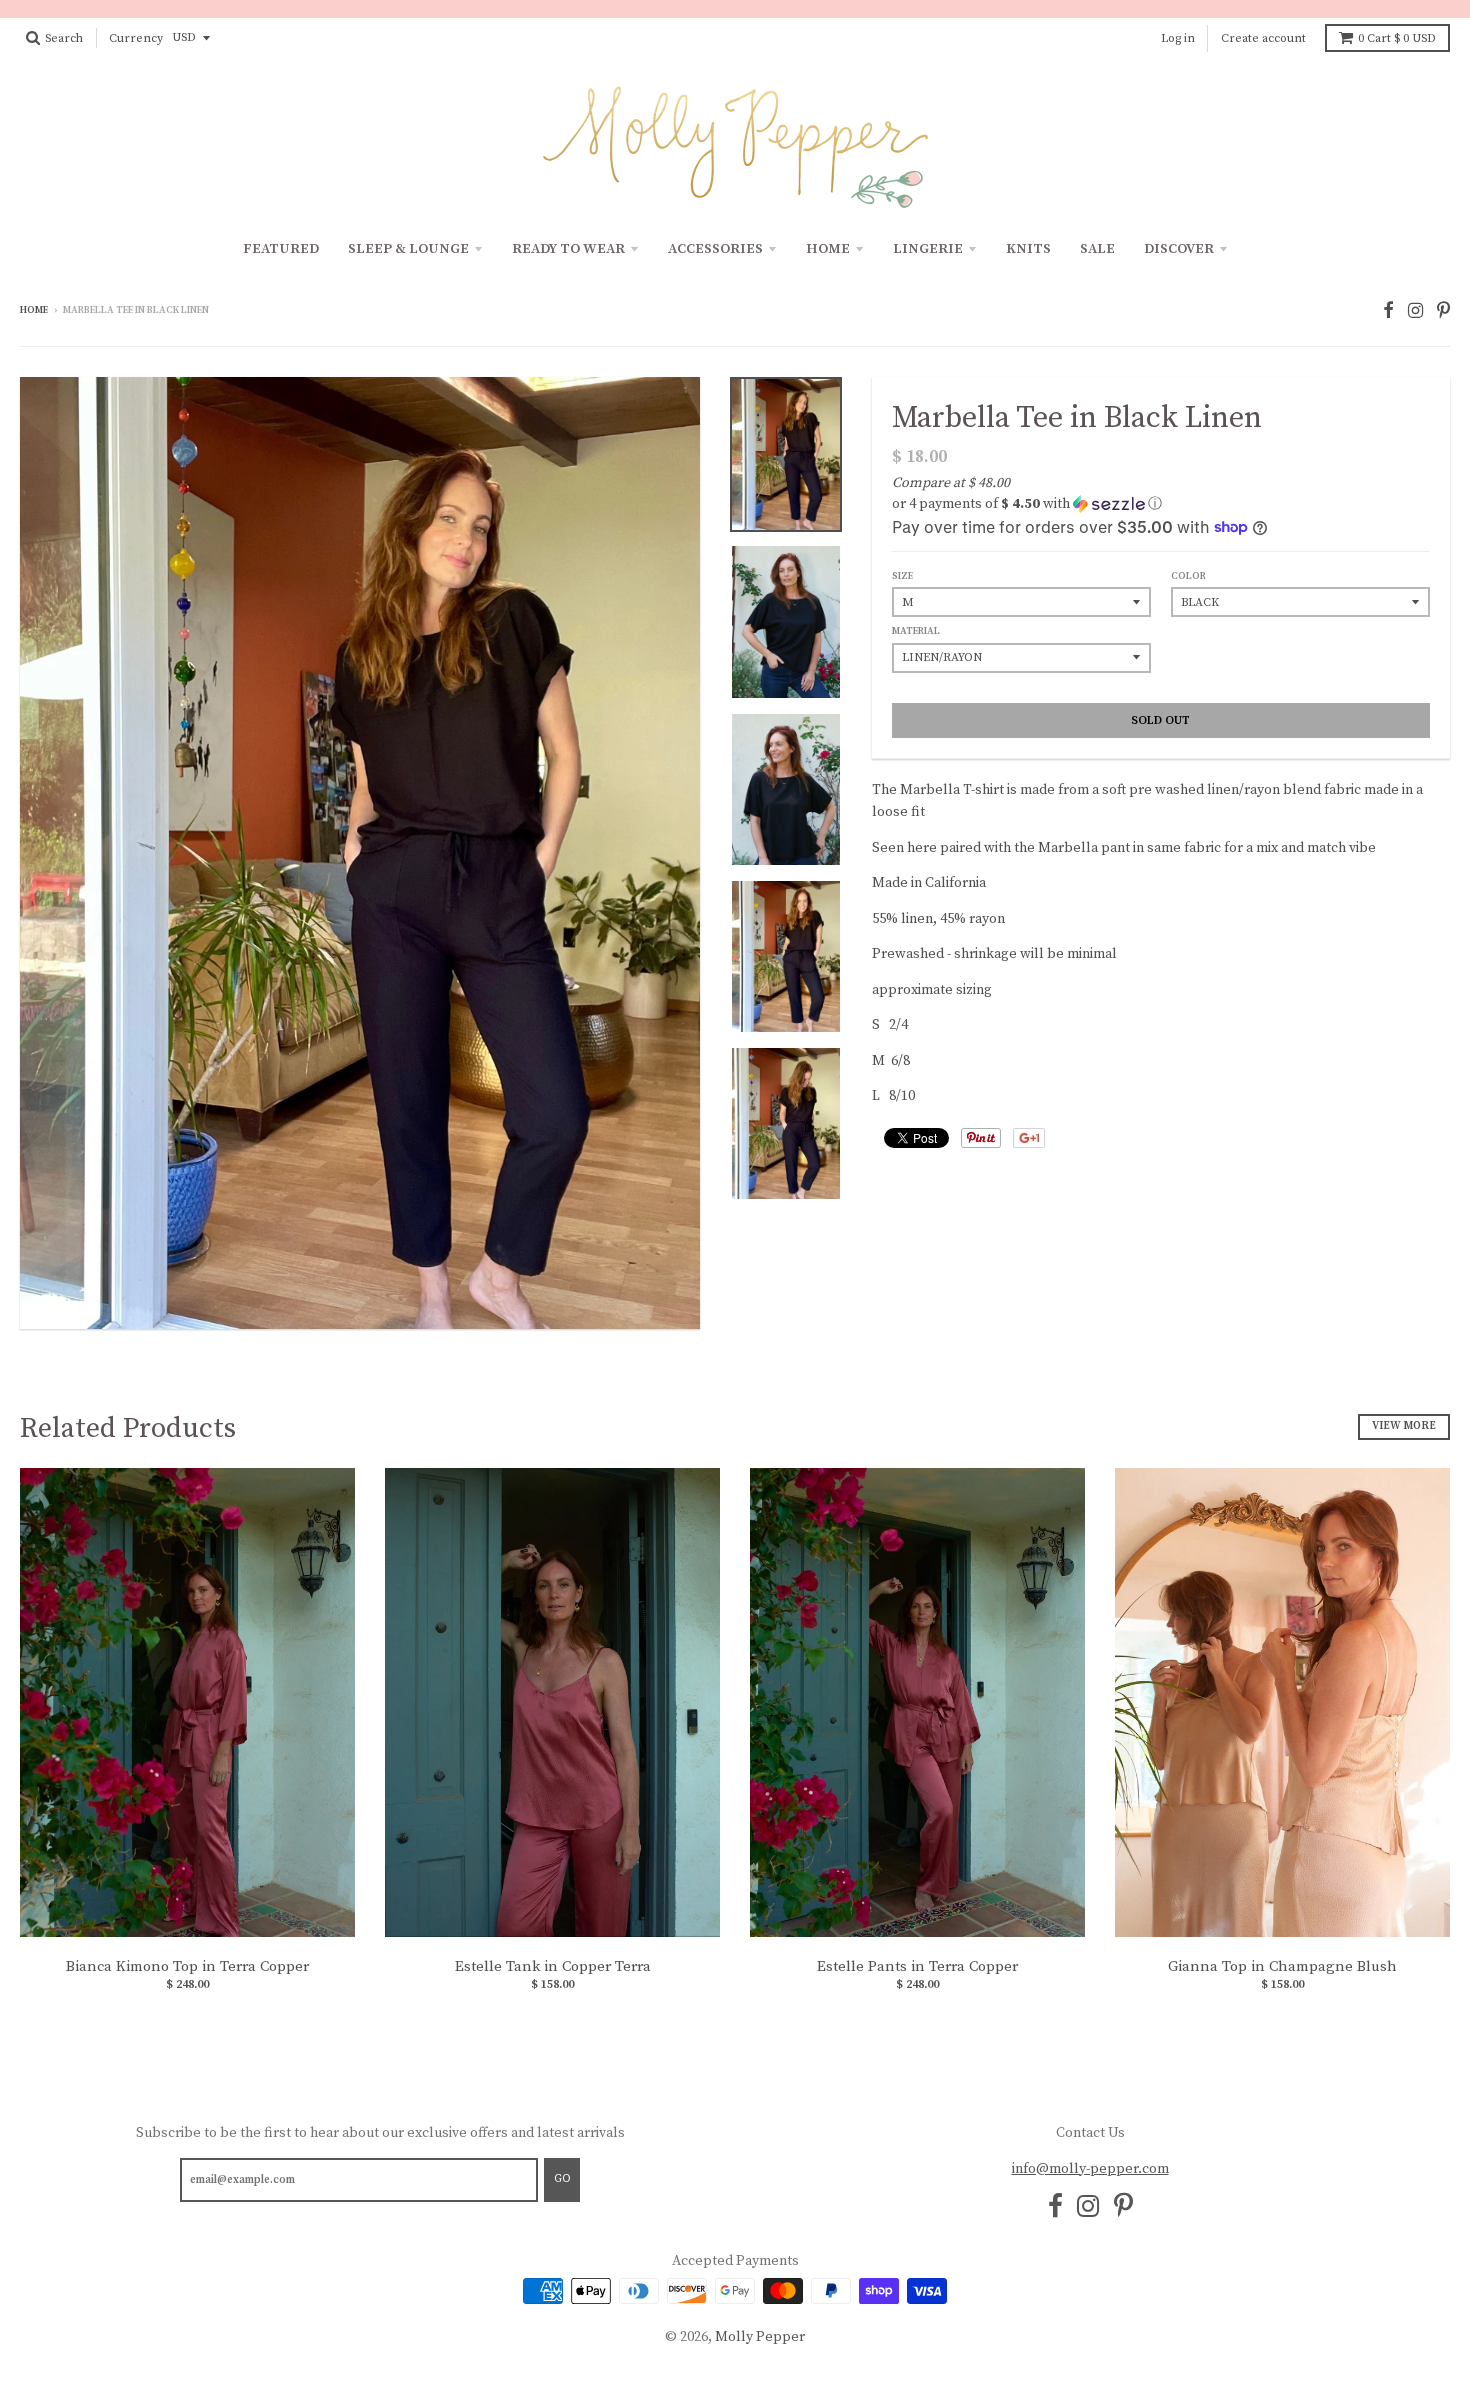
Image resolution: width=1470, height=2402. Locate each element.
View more (1404, 1426)
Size (902, 576)
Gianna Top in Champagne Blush (1282, 1966)
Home (828, 249)
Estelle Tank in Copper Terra (553, 1966)
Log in (1178, 38)
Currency (136, 38)
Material (916, 631)
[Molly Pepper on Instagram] (1415, 311)
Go (562, 2179)
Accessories (715, 249)
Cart (1397, 38)
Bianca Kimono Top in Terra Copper (187, 1966)
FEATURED (281, 249)
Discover (1179, 249)
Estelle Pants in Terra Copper (917, 1966)
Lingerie (928, 249)
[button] (1161, 504)
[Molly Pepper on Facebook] (1388, 311)
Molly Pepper (760, 2337)
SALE (1097, 249)
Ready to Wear (568, 249)
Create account (1263, 38)
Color (1188, 576)
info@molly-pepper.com (1090, 2169)
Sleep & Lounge (408, 249)
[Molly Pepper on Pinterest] (1443, 311)
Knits (1028, 249)
